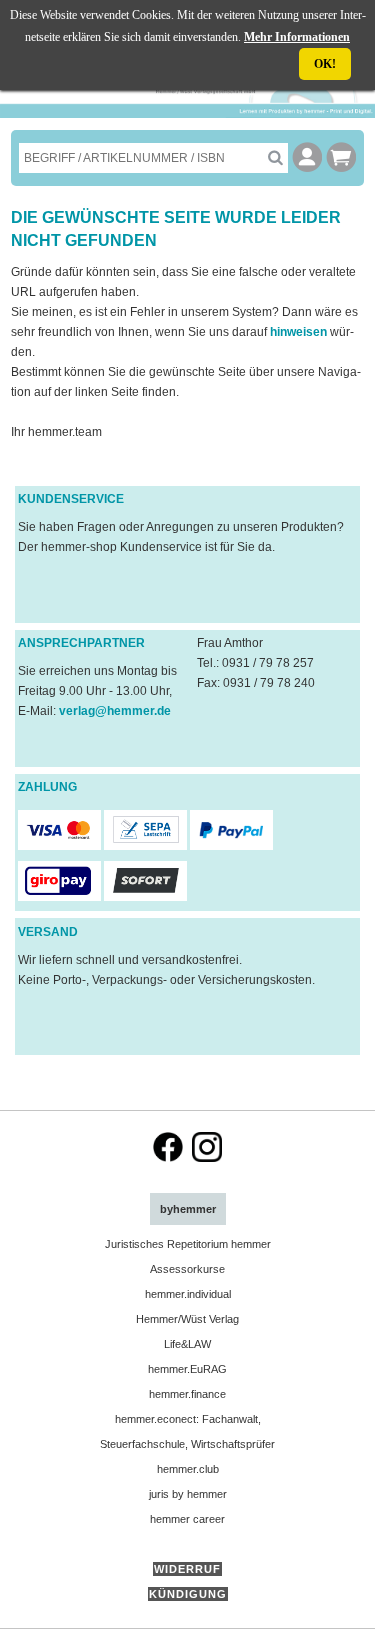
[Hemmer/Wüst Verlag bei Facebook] (168, 1158)
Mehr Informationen (297, 37)
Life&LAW (187, 1344)
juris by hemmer (188, 1494)
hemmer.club (188, 1469)
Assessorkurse (187, 1269)
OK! (325, 64)
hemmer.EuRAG (187, 1369)
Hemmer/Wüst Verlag (187, 1319)
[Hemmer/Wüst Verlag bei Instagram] (207, 1158)
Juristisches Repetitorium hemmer (188, 1244)
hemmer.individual (188, 1294)
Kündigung (188, 1594)
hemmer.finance (187, 1394)
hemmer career (187, 1519)
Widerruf (187, 1569)
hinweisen (300, 332)
